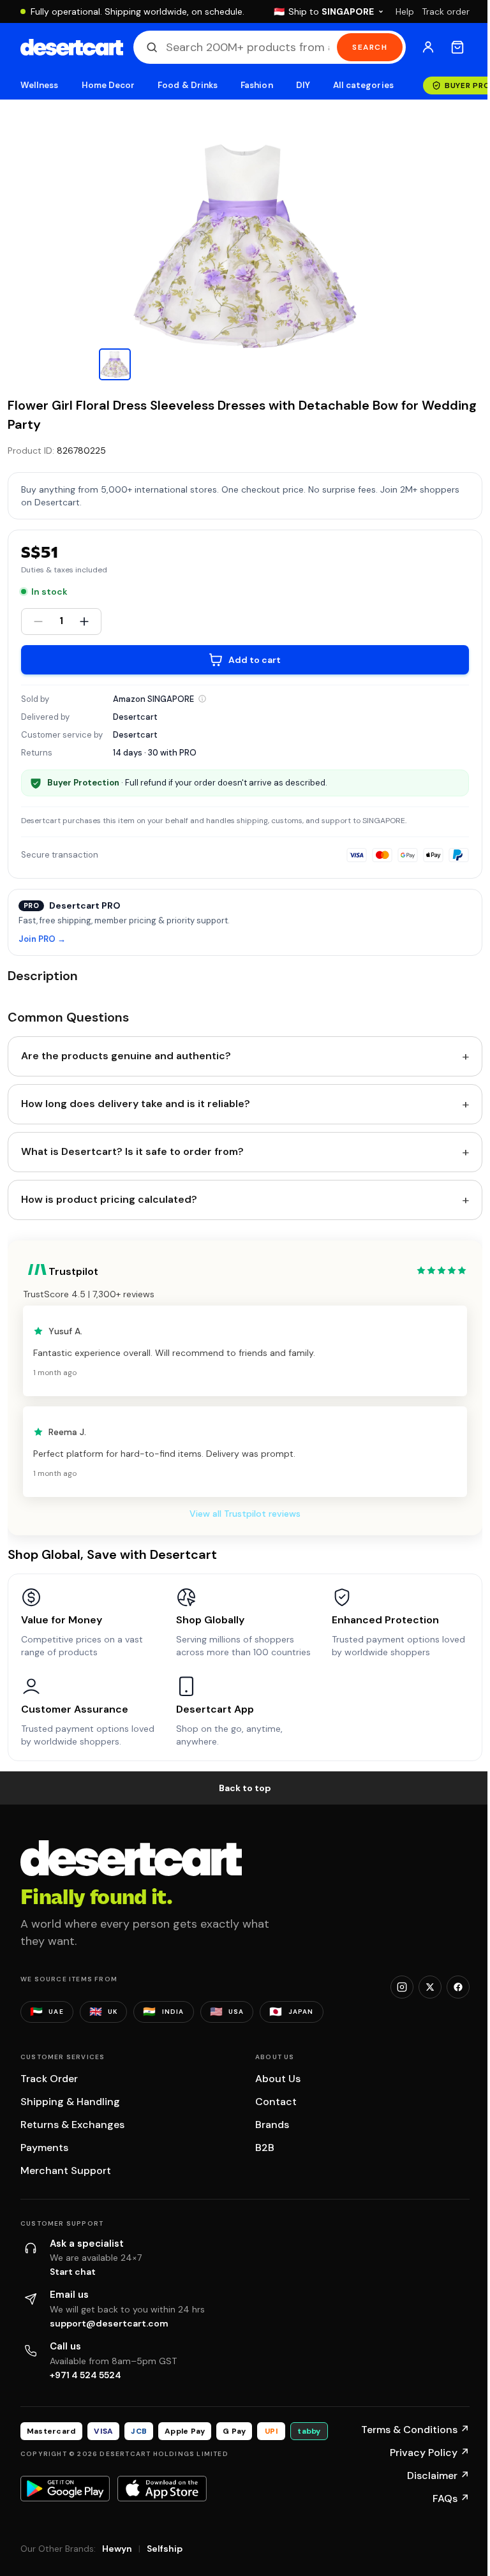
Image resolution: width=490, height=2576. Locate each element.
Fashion (256, 85)
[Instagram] (402, 1987)
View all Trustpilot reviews (245, 1514)
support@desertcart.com (109, 2323)
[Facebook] (458, 1987)
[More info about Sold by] (202, 699)
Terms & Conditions (415, 2430)
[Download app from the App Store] (162, 2489)
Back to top (245, 1788)
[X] (430, 1987)
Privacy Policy (430, 2453)
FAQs (451, 2498)
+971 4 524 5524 (85, 2375)
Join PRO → (42, 940)
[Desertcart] (72, 47)
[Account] (428, 47)
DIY (303, 85)
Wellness (40, 85)
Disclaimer (438, 2475)
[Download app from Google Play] (65, 2489)
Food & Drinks (188, 85)
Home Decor (108, 85)
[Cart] (457, 47)
